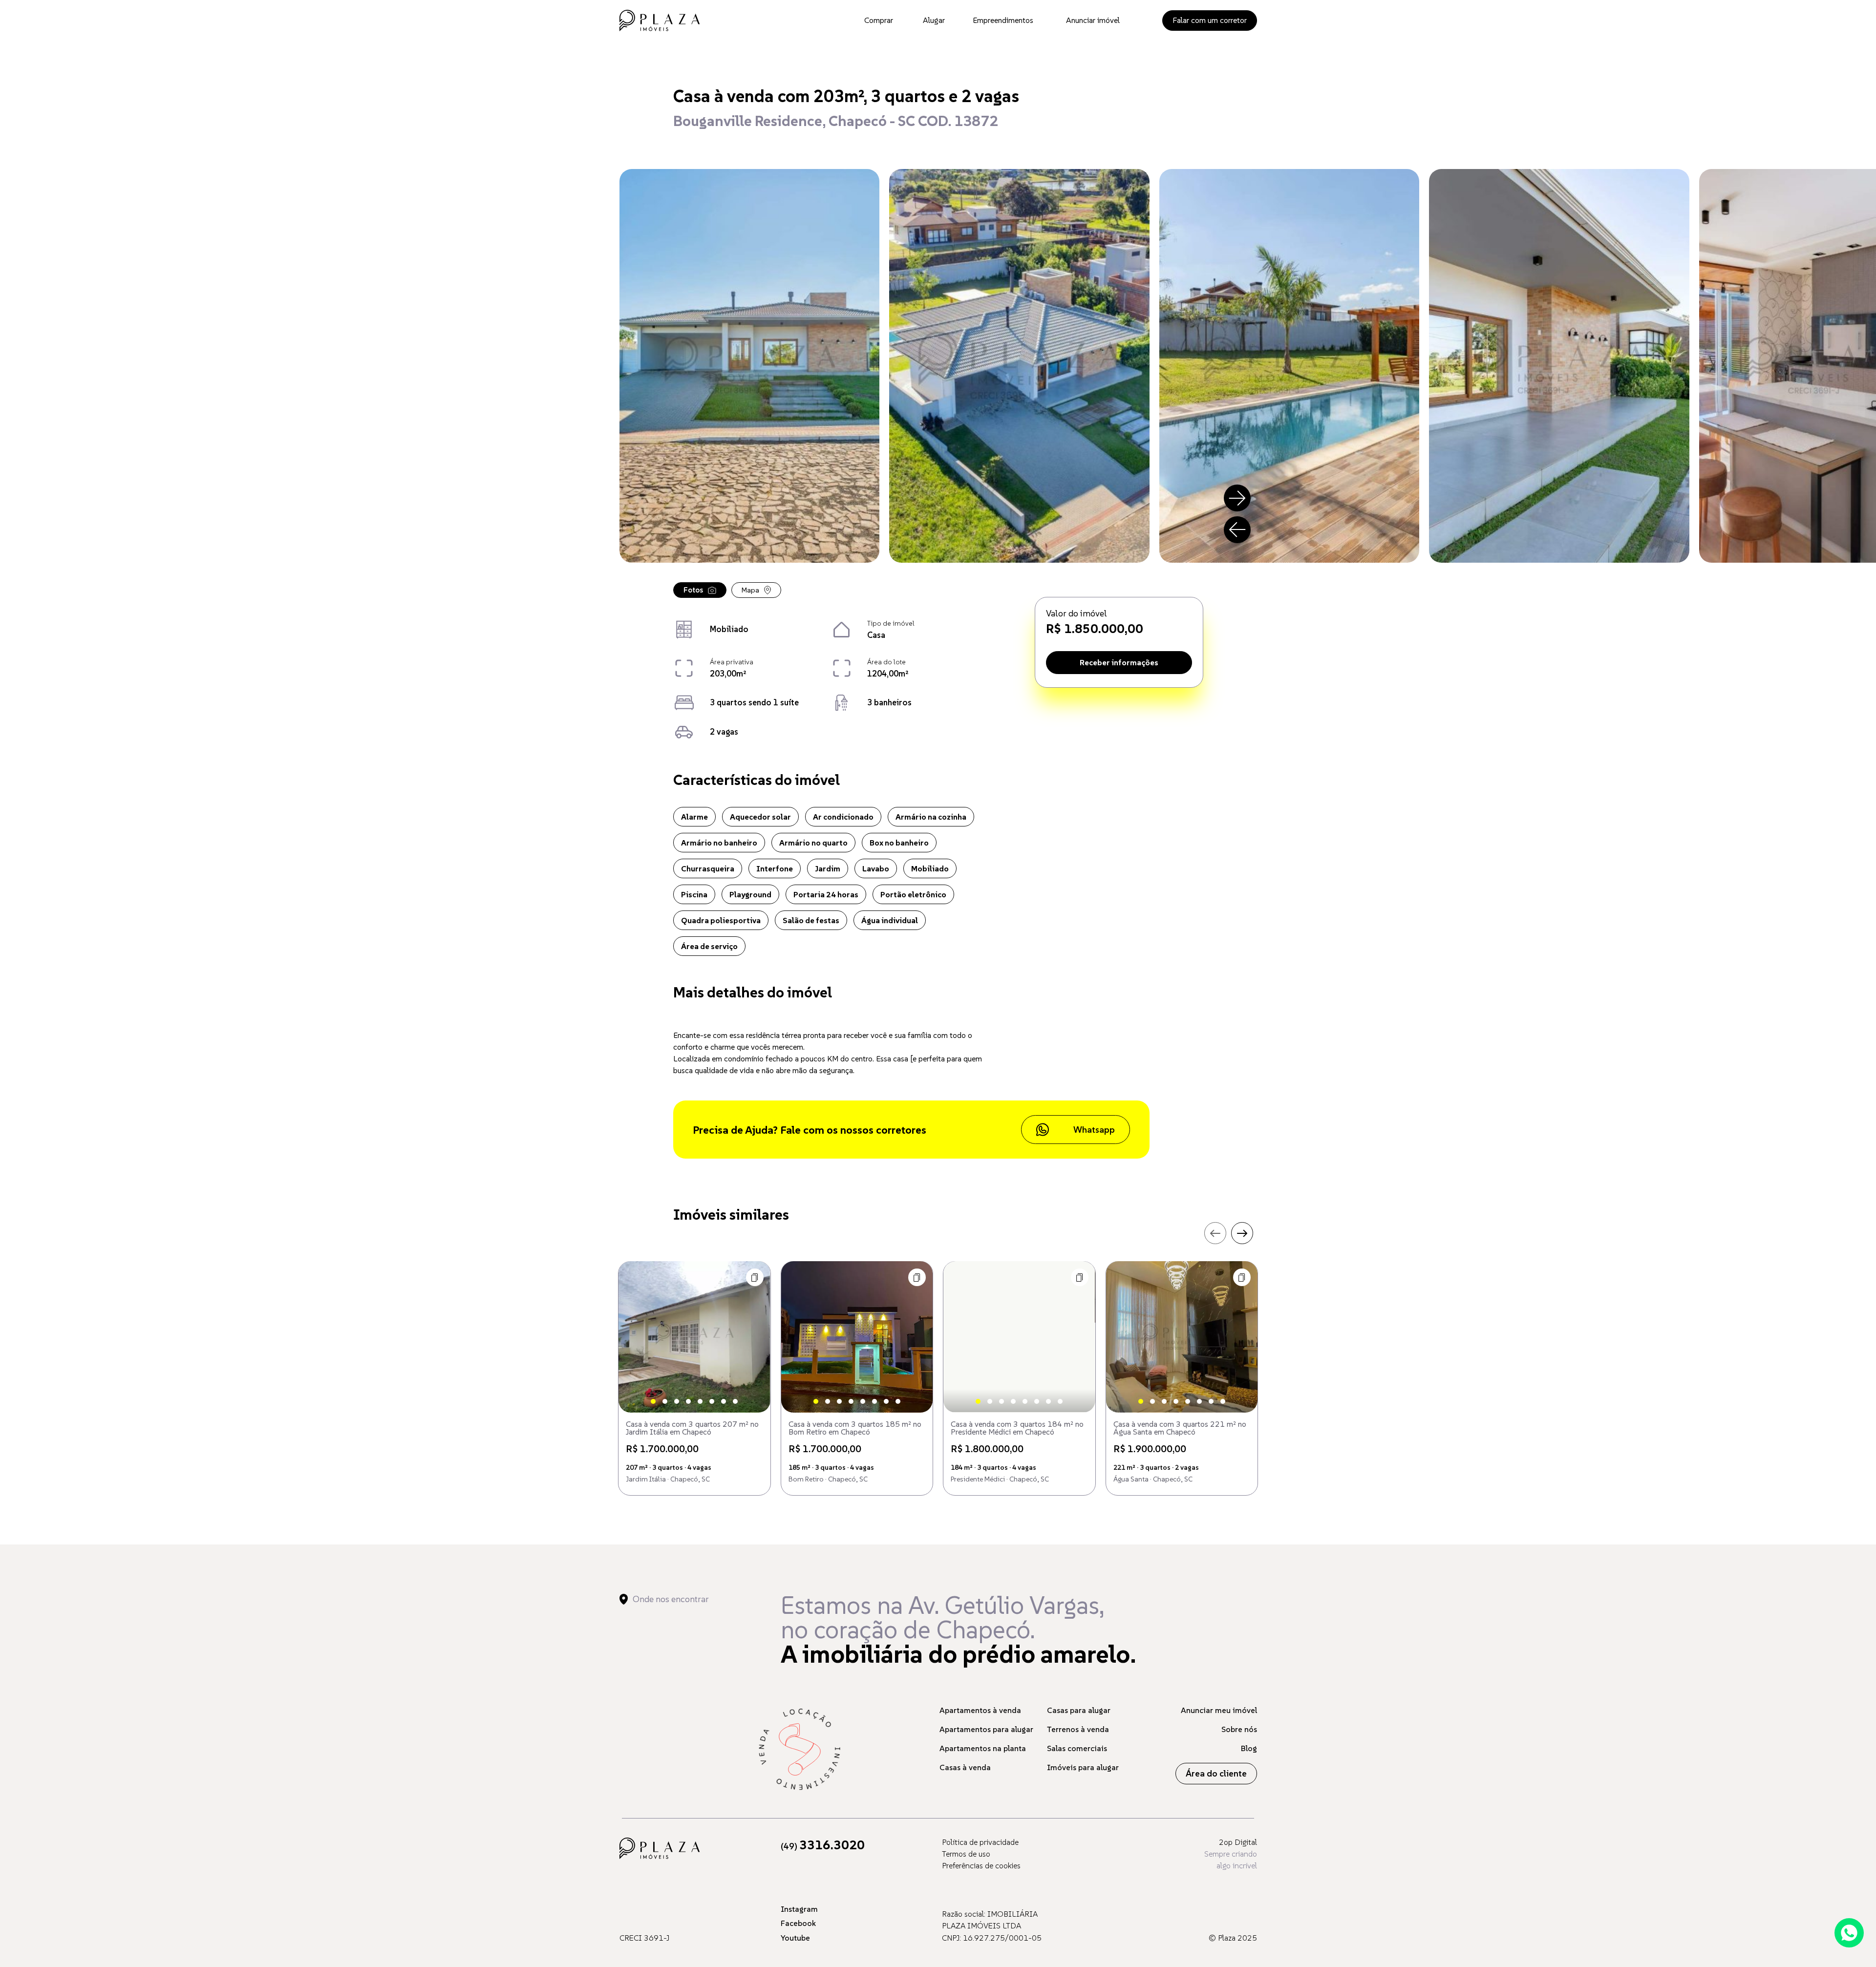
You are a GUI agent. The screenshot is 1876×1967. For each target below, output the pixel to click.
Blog (1249, 1748)
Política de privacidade (980, 1842)
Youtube (795, 1938)
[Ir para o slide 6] (712, 1401)
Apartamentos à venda (980, 1710)
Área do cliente (1216, 1773)
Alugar (934, 20)
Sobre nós (1239, 1729)
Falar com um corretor (1210, 20)
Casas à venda (965, 1767)
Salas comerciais (1077, 1748)
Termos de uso (966, 1854)
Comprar (879, 20)
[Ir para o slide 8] (735, 1401)
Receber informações (1119, 662)
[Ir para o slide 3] (677, 1401)
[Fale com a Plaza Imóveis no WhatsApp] (1849, 1933)
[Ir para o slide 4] (688, 1401)
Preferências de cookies (981, 1865)
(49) (823, 1846)
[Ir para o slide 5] (700, 1401)
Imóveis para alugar (1083, 1767)
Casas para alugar (1079, 1710)
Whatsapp (1094, 1130)
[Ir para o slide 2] (665, 1401)
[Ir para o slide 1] (653, 1401)
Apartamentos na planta (983, 1748)
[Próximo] (1237, 498)
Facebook (798, 1923)
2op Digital (1238, 1842)
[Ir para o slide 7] (724, 1401)
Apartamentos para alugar (986, 1729)
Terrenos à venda (1078, 1729)
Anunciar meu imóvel (1219, 1710)
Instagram (799, 1909)
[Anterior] (1237, 530)
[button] (755, 1277)
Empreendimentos (1003, 20)
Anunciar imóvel (1093, 20)
